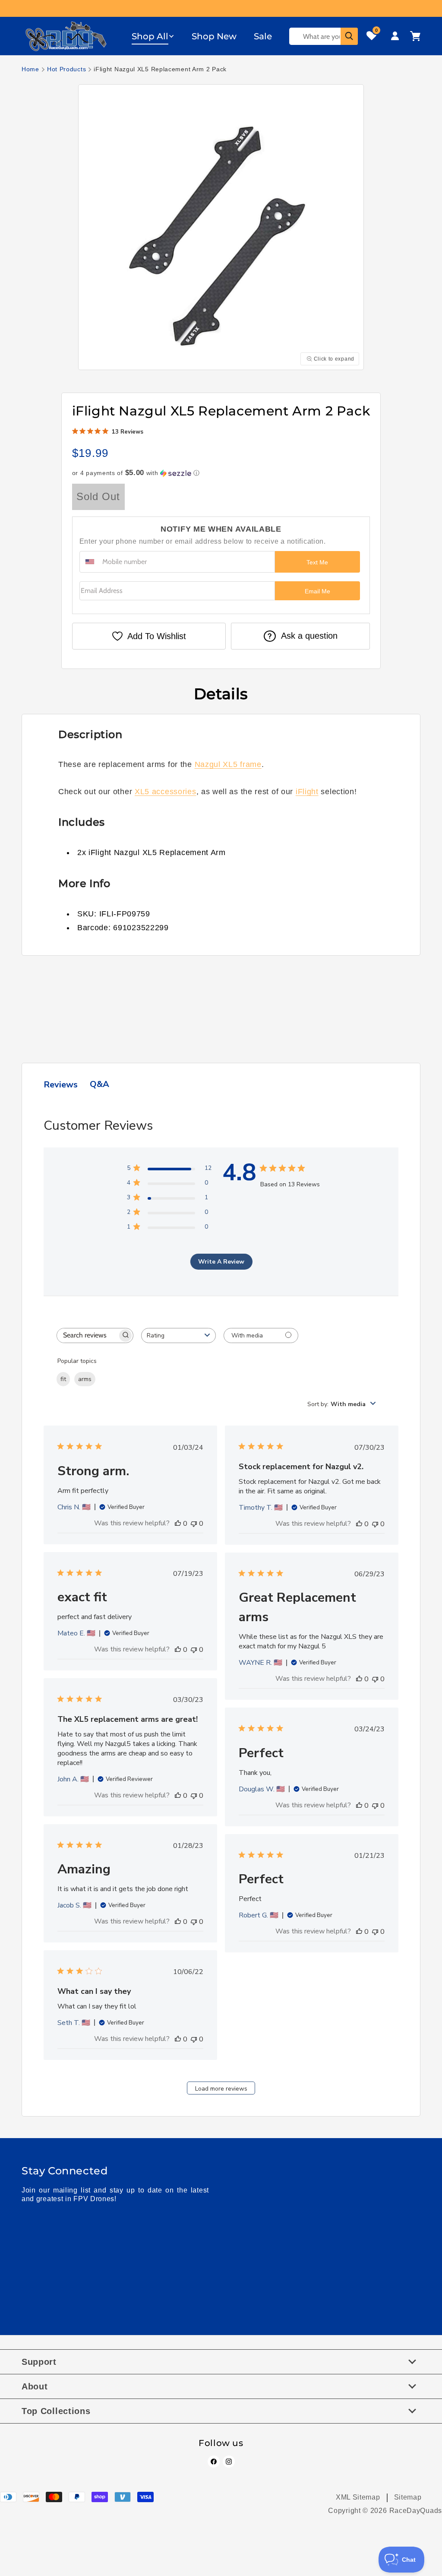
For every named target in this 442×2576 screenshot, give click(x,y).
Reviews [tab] (61, 1085)
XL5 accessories (166, 792)
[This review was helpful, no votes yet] (178, 1524)
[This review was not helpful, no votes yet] (194, 1524)
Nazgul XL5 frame (228, 764)
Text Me (317, 562)
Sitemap (408, 2497)
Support (39, 2362)
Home (30, 69)
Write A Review (221, 1262)
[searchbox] (87, 1336)
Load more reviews (221, 2089)
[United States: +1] (90, 562)
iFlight (307, 792)
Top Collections (56, 2411)
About (35, 2386)
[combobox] (178, 1336)
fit (63, 1379)
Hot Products (66, 69)
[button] (153, 36)
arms (85, 1379)
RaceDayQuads (416, 2511)
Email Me (317, 591)
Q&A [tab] (99, 1084)
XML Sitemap (358, 2497)
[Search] (349, 36)
